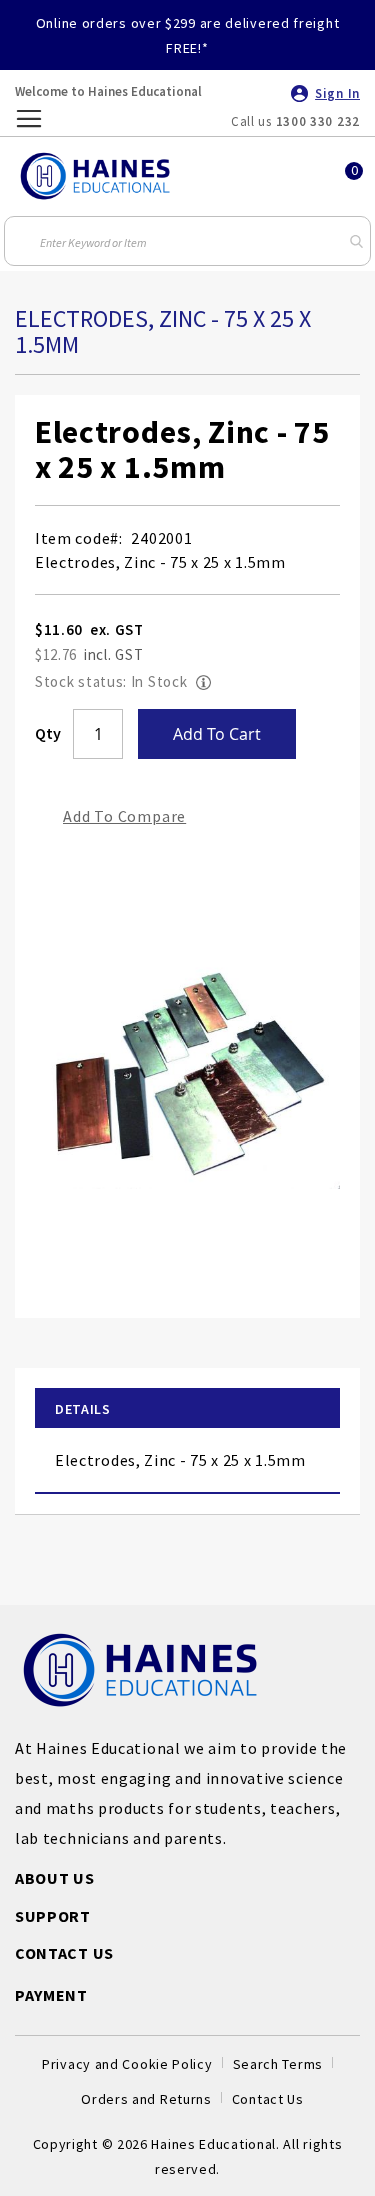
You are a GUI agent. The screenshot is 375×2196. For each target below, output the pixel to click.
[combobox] (188, 241)
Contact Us (268, 2099)
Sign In (337, 93)
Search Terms (278, 2064)
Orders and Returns (146, 2099)
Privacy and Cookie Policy (127, 2064)
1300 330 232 (318, 121)
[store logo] (95, 176)
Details (83, 1409)
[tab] (187, 1409)
